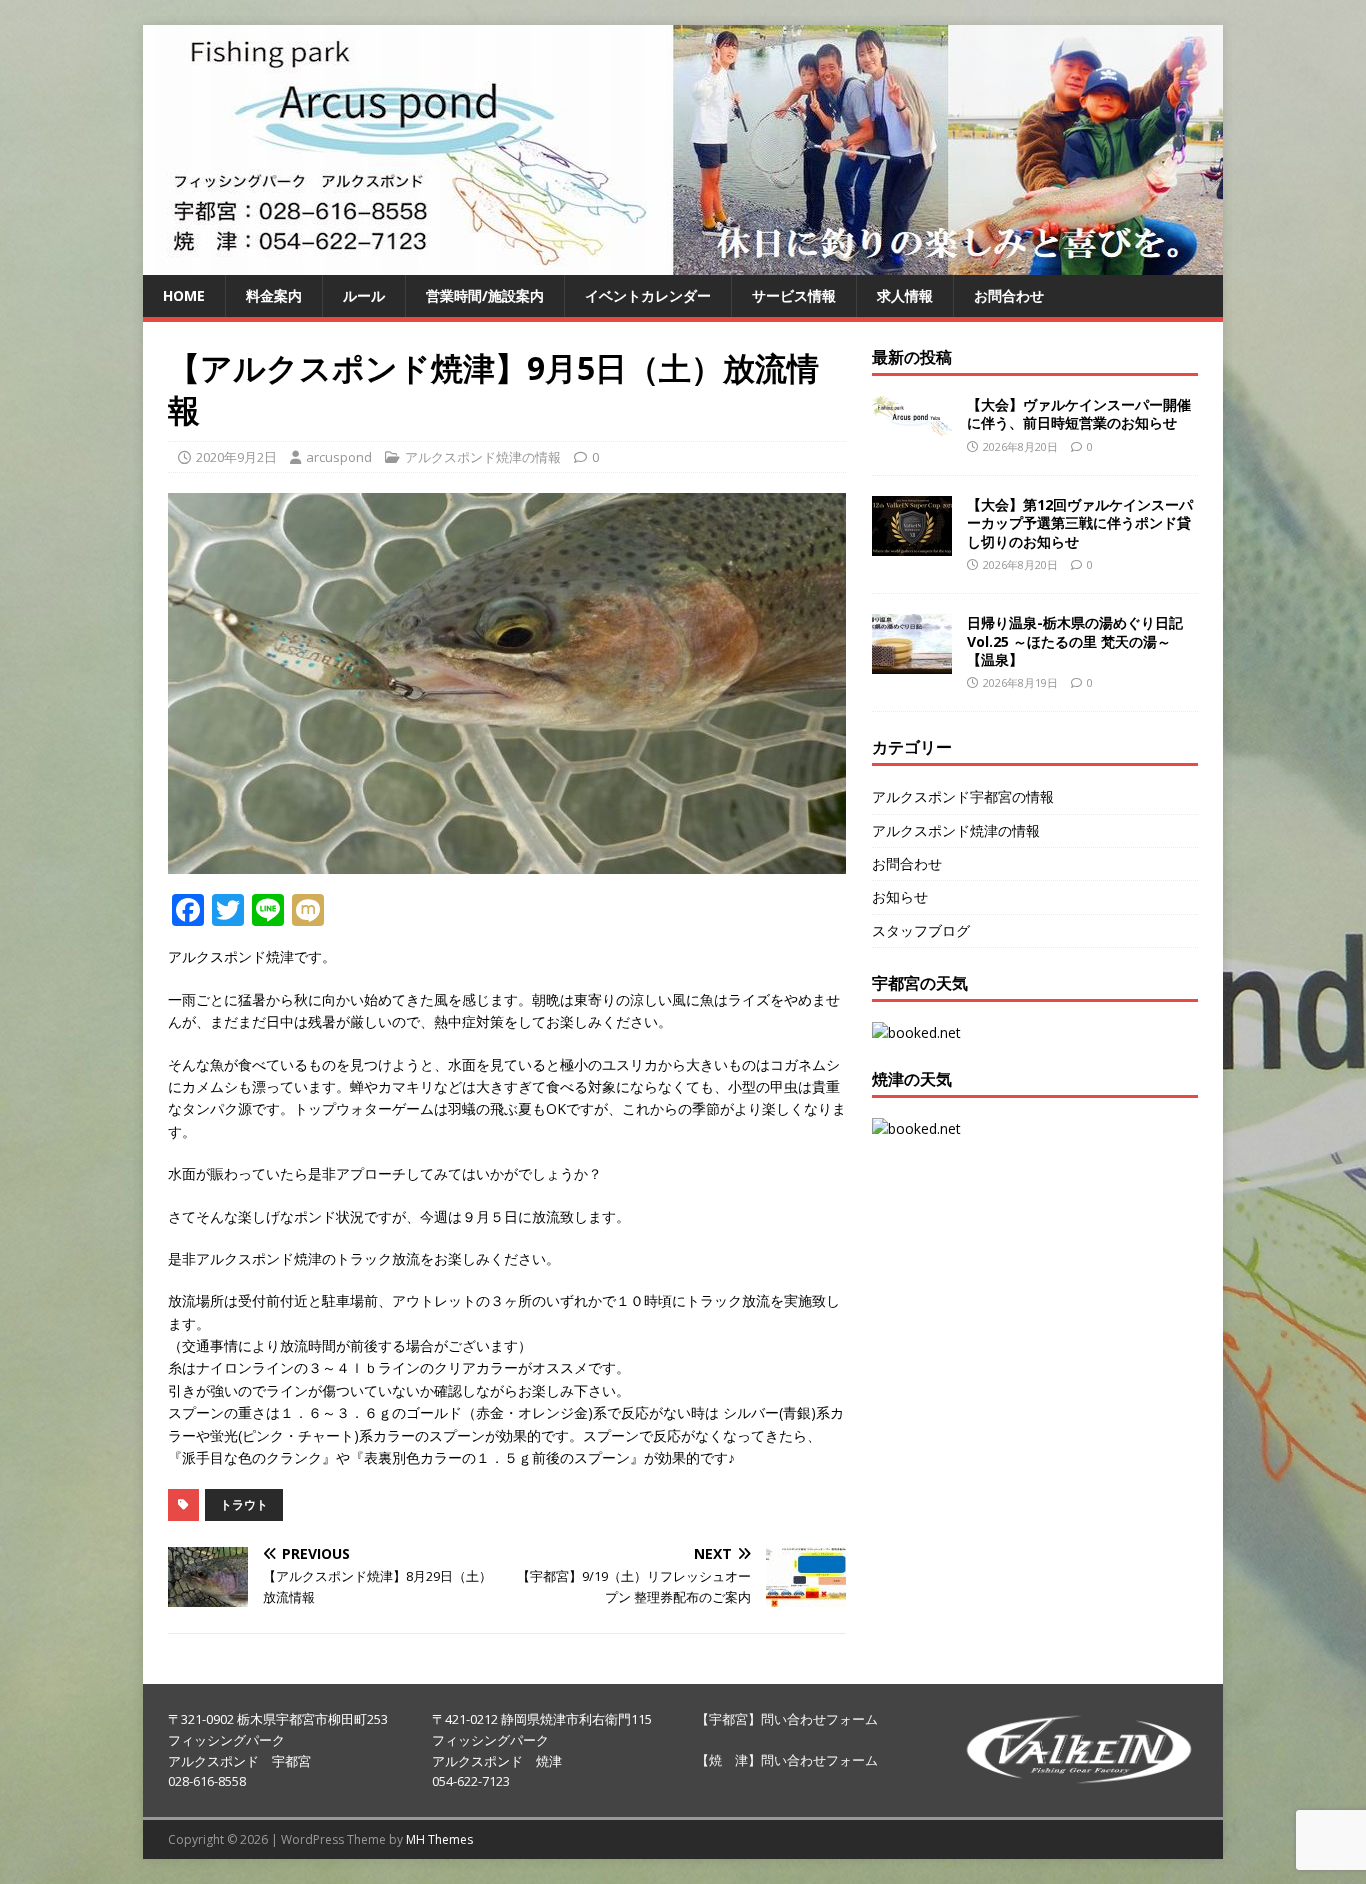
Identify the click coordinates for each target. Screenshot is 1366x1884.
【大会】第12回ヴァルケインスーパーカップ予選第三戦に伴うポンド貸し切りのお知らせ (1080, 522)
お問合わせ (1009, 295)
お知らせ (900, 896)
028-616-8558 (207, 1781)
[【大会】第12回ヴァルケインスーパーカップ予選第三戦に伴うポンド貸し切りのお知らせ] (912, 544)
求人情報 (905, 295)
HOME (184, 295)
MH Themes (439, 1839)
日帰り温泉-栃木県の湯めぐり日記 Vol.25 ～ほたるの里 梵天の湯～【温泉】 (1075, 640)
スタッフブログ (921, 930)
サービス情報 (794, 295)
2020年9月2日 (236, 457)
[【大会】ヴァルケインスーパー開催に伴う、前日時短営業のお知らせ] (912, 423)
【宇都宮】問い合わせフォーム (787, 1719)
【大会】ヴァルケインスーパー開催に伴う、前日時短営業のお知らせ (1079, 413)
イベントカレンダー (648, 295)
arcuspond (339, 457)
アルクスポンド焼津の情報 (483, 457)
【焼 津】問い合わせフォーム (787, 1760)
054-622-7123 (471, 1781)
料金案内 (274, 295)
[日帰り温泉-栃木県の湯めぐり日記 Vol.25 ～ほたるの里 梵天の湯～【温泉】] (912, 662)
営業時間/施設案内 (485, 295)
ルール (364, 295)
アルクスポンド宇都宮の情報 (963, 796)
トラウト (244, 1504)
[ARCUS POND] (683, 263)
